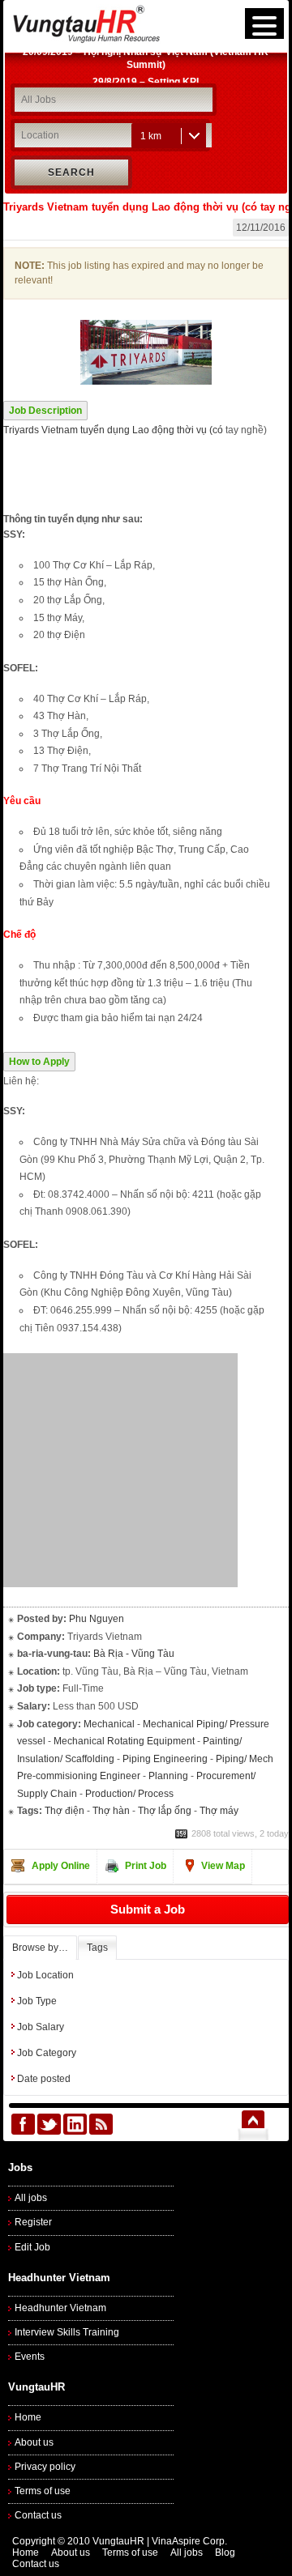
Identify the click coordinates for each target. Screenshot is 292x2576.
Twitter (49, 2124)
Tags (97, 1948)
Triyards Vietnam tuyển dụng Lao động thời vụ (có (113, 430)
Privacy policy (45, 2467)
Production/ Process (129, 1794)
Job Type (37, 2001)
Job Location (45, 1975)
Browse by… (40, 1948)
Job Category (47, 2053)
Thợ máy (219, 1811)
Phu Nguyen (97, 1619)
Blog (225, 2553)
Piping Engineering (165, 1759)
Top (253, 2124)
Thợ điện (64, 1811)
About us (34, 2442)
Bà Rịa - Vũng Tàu (134, 1654)
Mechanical (109, 1724)
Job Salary (41, 2027)
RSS (101, 2124)
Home (28, 2417)
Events (30, 2357)
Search (71, 172)
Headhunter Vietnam (60, 2308)
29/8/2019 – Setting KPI (146, 61)
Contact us (38, 2515)
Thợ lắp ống (165, 1811)
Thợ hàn (111, 1811)
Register (33, 2222)
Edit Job (32, 2247)
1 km (151, 136)
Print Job (146, 1866)
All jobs (31, 2198)
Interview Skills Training (67, 2332)
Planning (168, 1776)
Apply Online (61, 1866)
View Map (223, 1866)
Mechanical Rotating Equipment (124, 1741)
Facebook (23, 2124)
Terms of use (43, 2491)
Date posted (44, 2079)
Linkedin (75, 2124)
